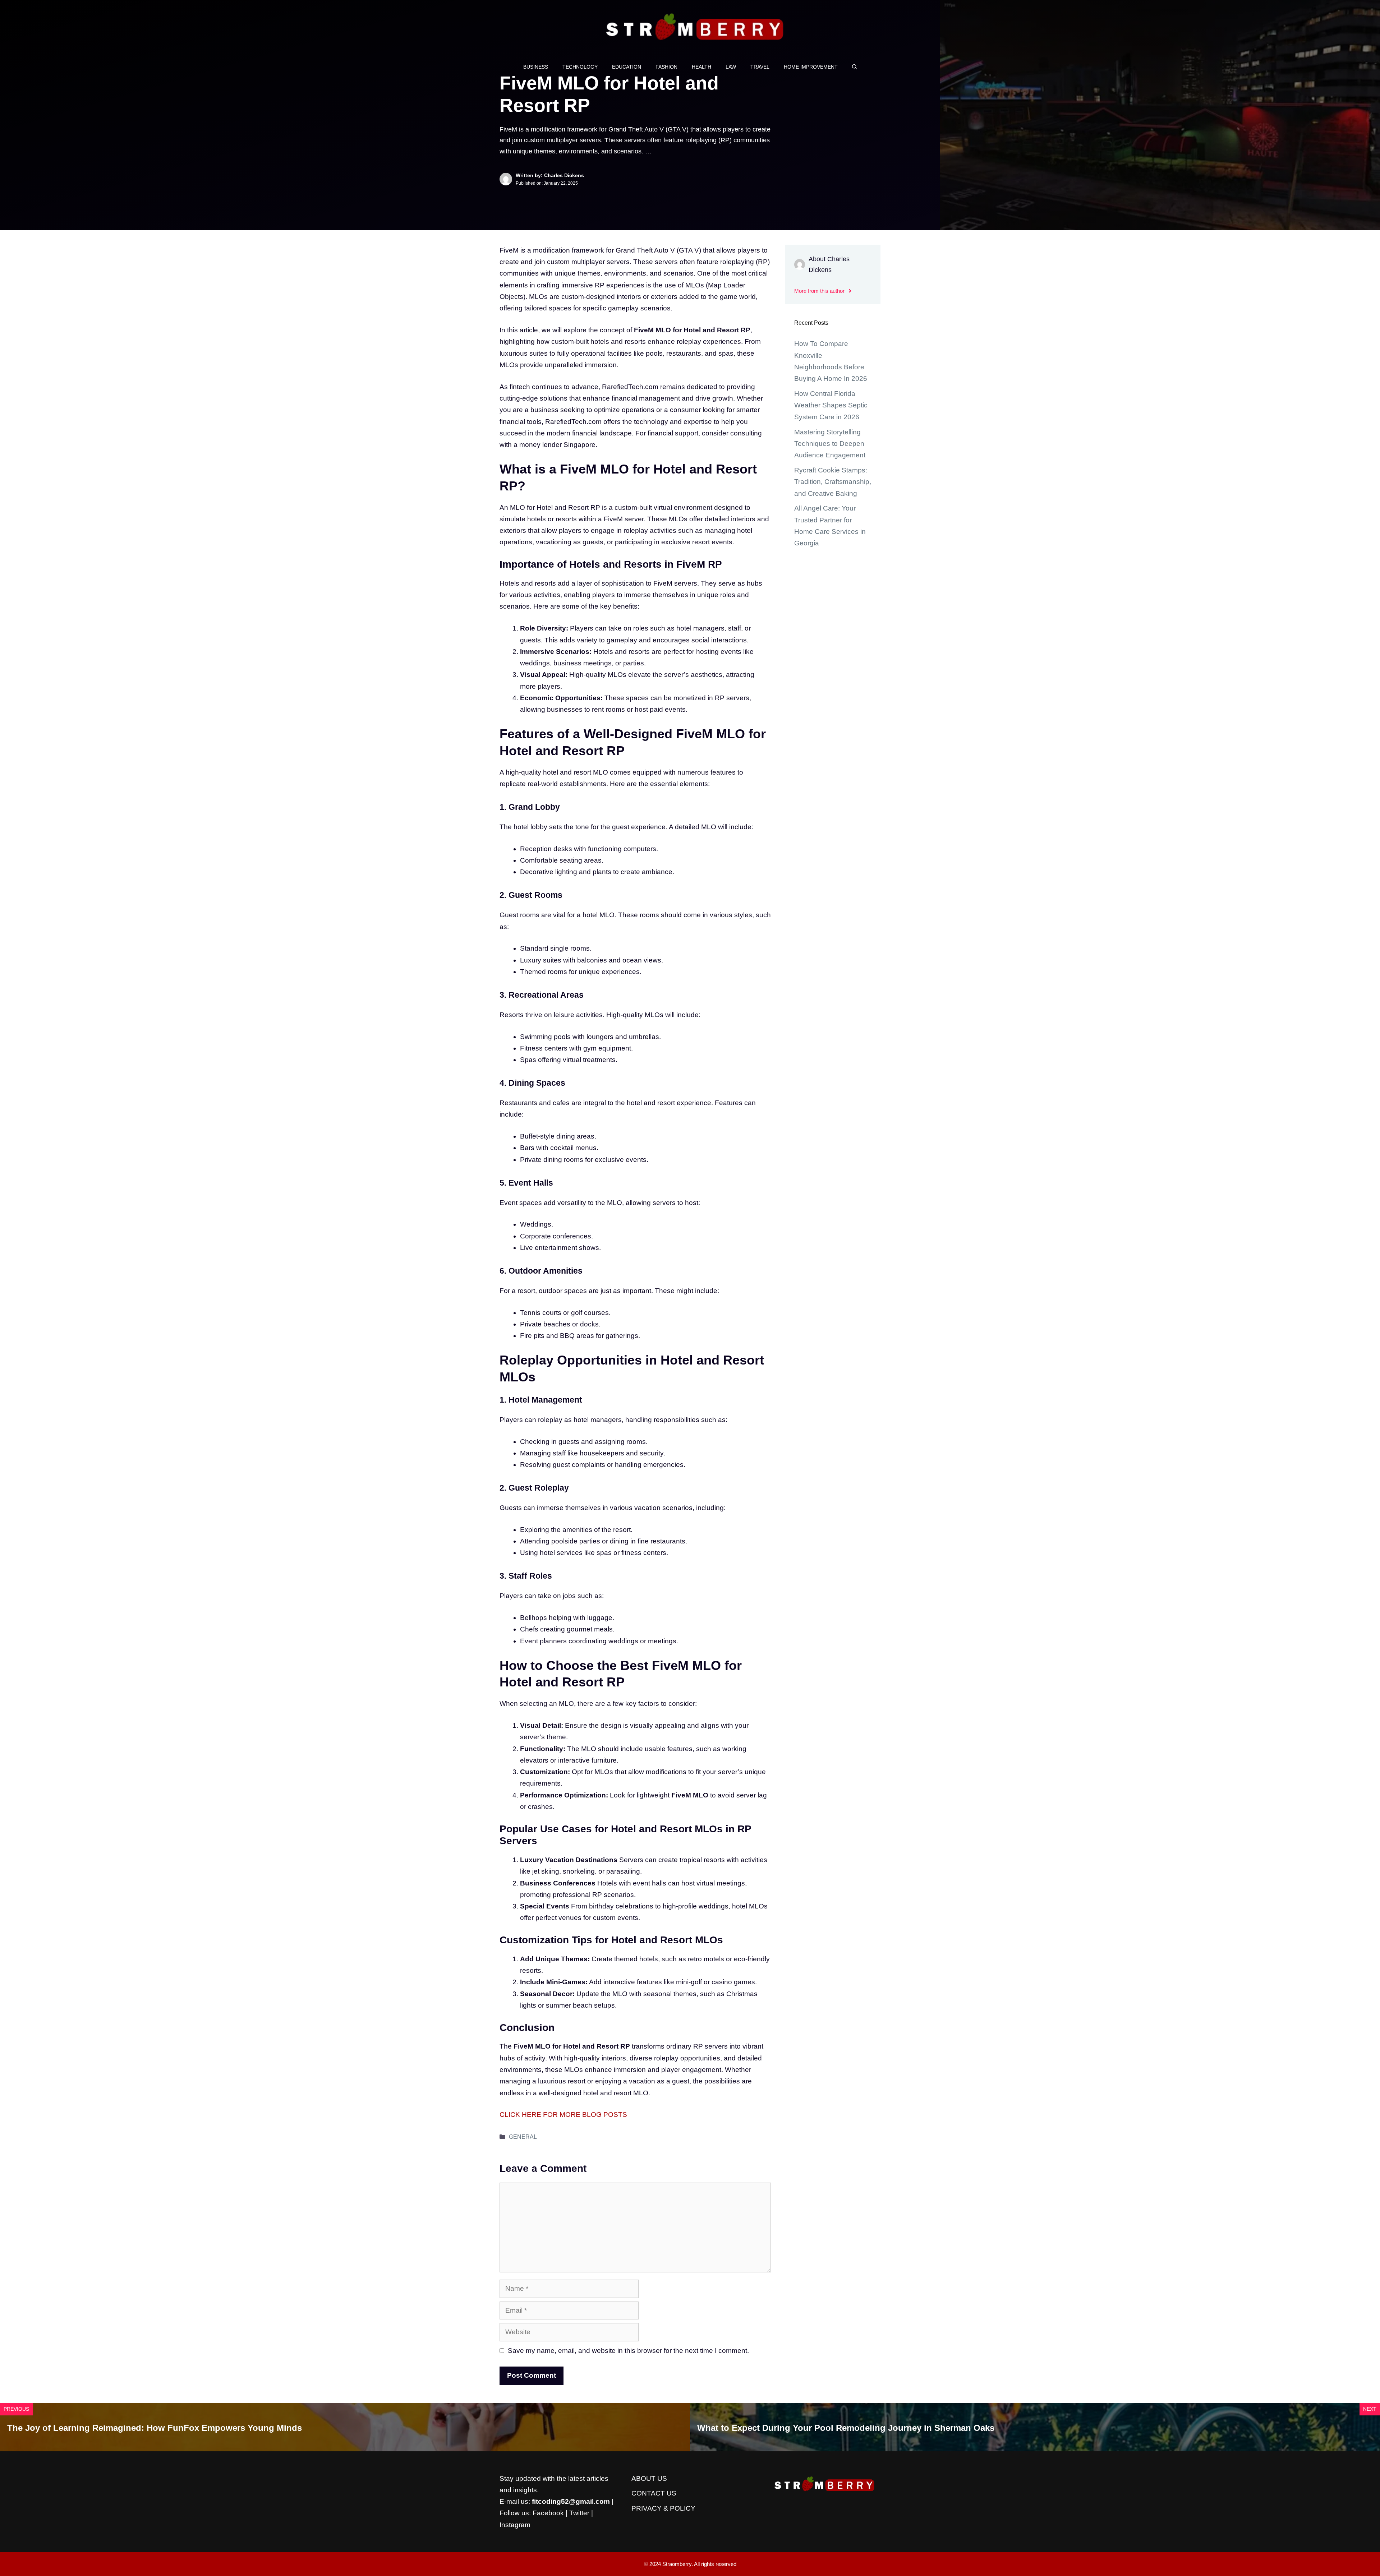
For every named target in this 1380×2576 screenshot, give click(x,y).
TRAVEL (760, 67)
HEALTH (701, 67)
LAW (731, 67)
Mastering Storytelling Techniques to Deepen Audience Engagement (830, 444)
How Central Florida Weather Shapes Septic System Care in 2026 (831, 405)
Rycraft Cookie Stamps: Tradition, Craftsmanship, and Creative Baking (833, 482)
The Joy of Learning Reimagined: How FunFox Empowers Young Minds (155, 2428)
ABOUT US (649, 2478)
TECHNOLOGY (580, 67)
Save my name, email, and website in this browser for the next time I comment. (628, 2351)
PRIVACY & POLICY (663, 2508)
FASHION (666, 67)
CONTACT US (654, 2493)
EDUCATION (627, 67)
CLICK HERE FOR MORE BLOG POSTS (563, 2115)
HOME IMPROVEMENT (811, 67)
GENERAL (523, 2137)
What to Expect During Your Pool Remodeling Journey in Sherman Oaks (846, 2428)
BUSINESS (536, 67)
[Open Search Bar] (855, 67)
